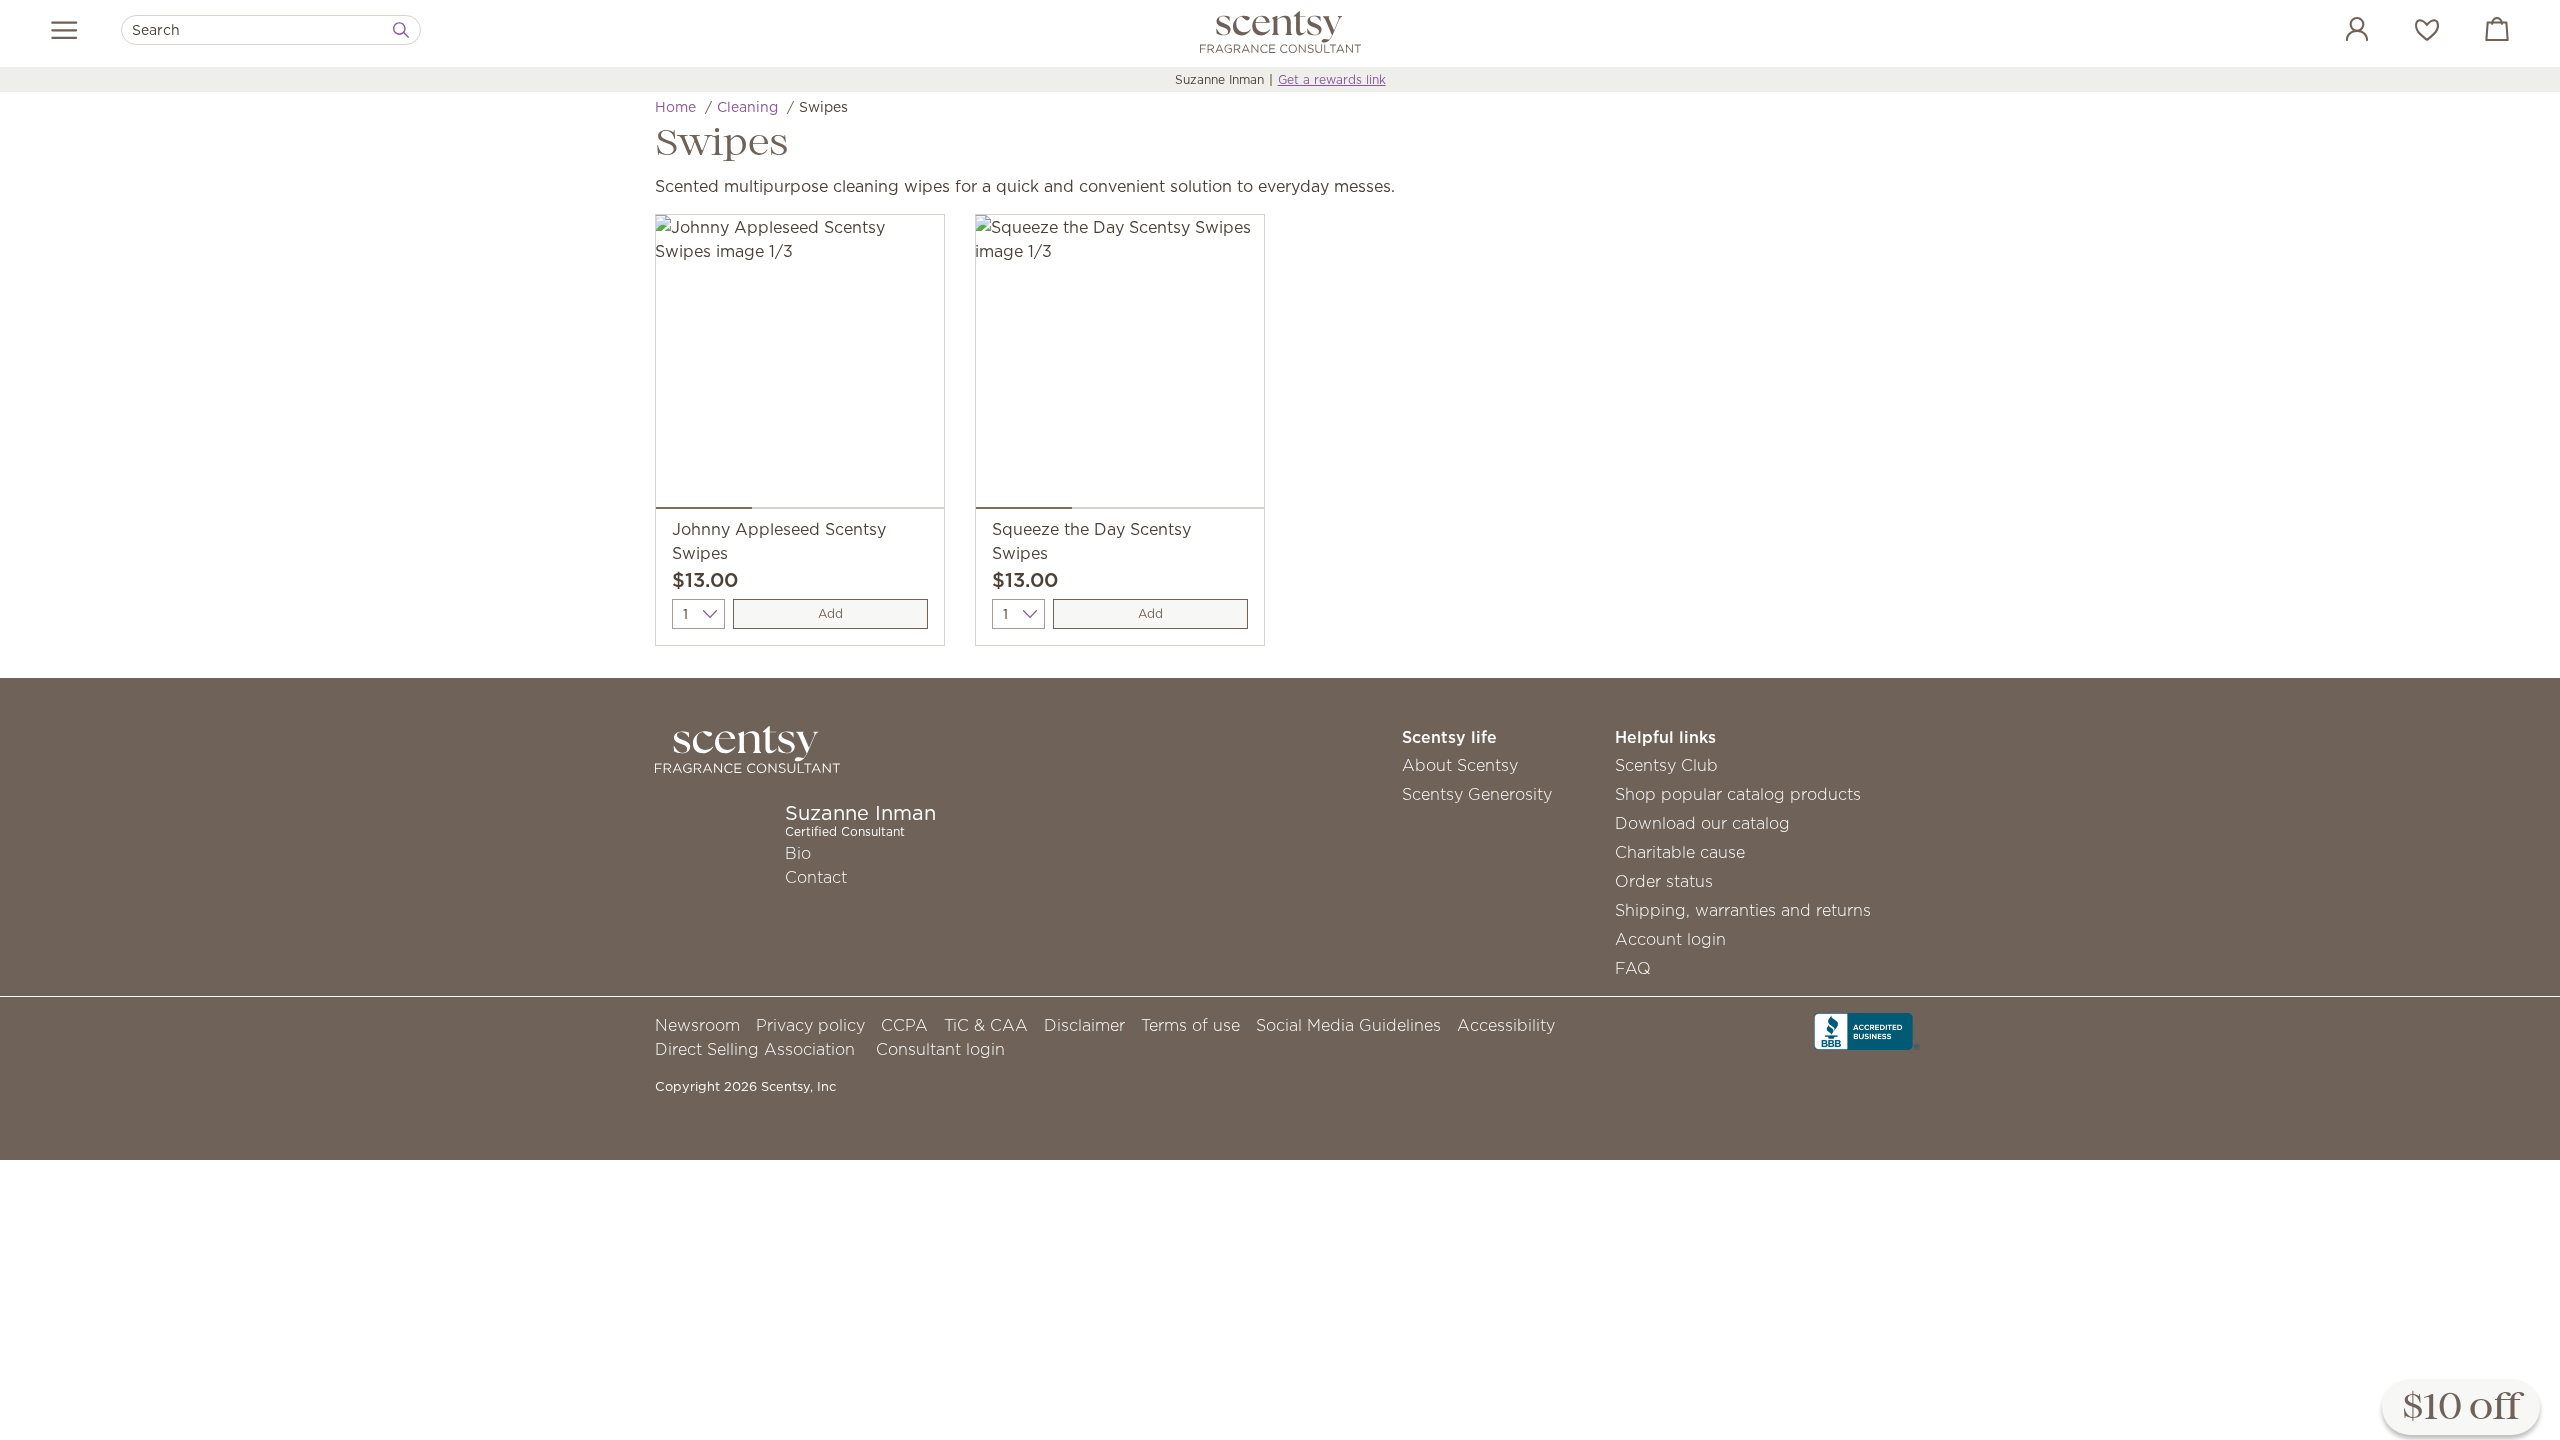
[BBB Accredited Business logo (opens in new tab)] (1867, 1030)
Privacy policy (810, 1025)
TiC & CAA (986, 1025)
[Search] (401, 30)
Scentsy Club (1666, 765)
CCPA (904, 1025)
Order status (1664, 881)
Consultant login (940, 1049)
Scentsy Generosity (1477, 794)
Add (830, 613)
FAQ (1633, 968)
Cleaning (747, 107)
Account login (1670, 939)
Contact (816, 877)
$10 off (2461, 1408)
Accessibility (1506, 1025)
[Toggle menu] (64, 30)
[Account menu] (2337, 32)
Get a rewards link (1332, 79)
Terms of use (1190, 1025)
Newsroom (697, 1025)
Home (675, 107)
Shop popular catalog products (1738, 794)
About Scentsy (1460, 765)
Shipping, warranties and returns (1743, 910)
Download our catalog (1702, 823)
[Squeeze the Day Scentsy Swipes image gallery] (1120, 366)
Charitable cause (1680, 852)
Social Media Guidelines (1348, 1025)
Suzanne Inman (1219, 79)
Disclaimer (1084, 1025)
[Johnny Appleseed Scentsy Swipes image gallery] (800, 366)
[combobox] (271, 30)
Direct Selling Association (755, 1049)
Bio (798, 853)
